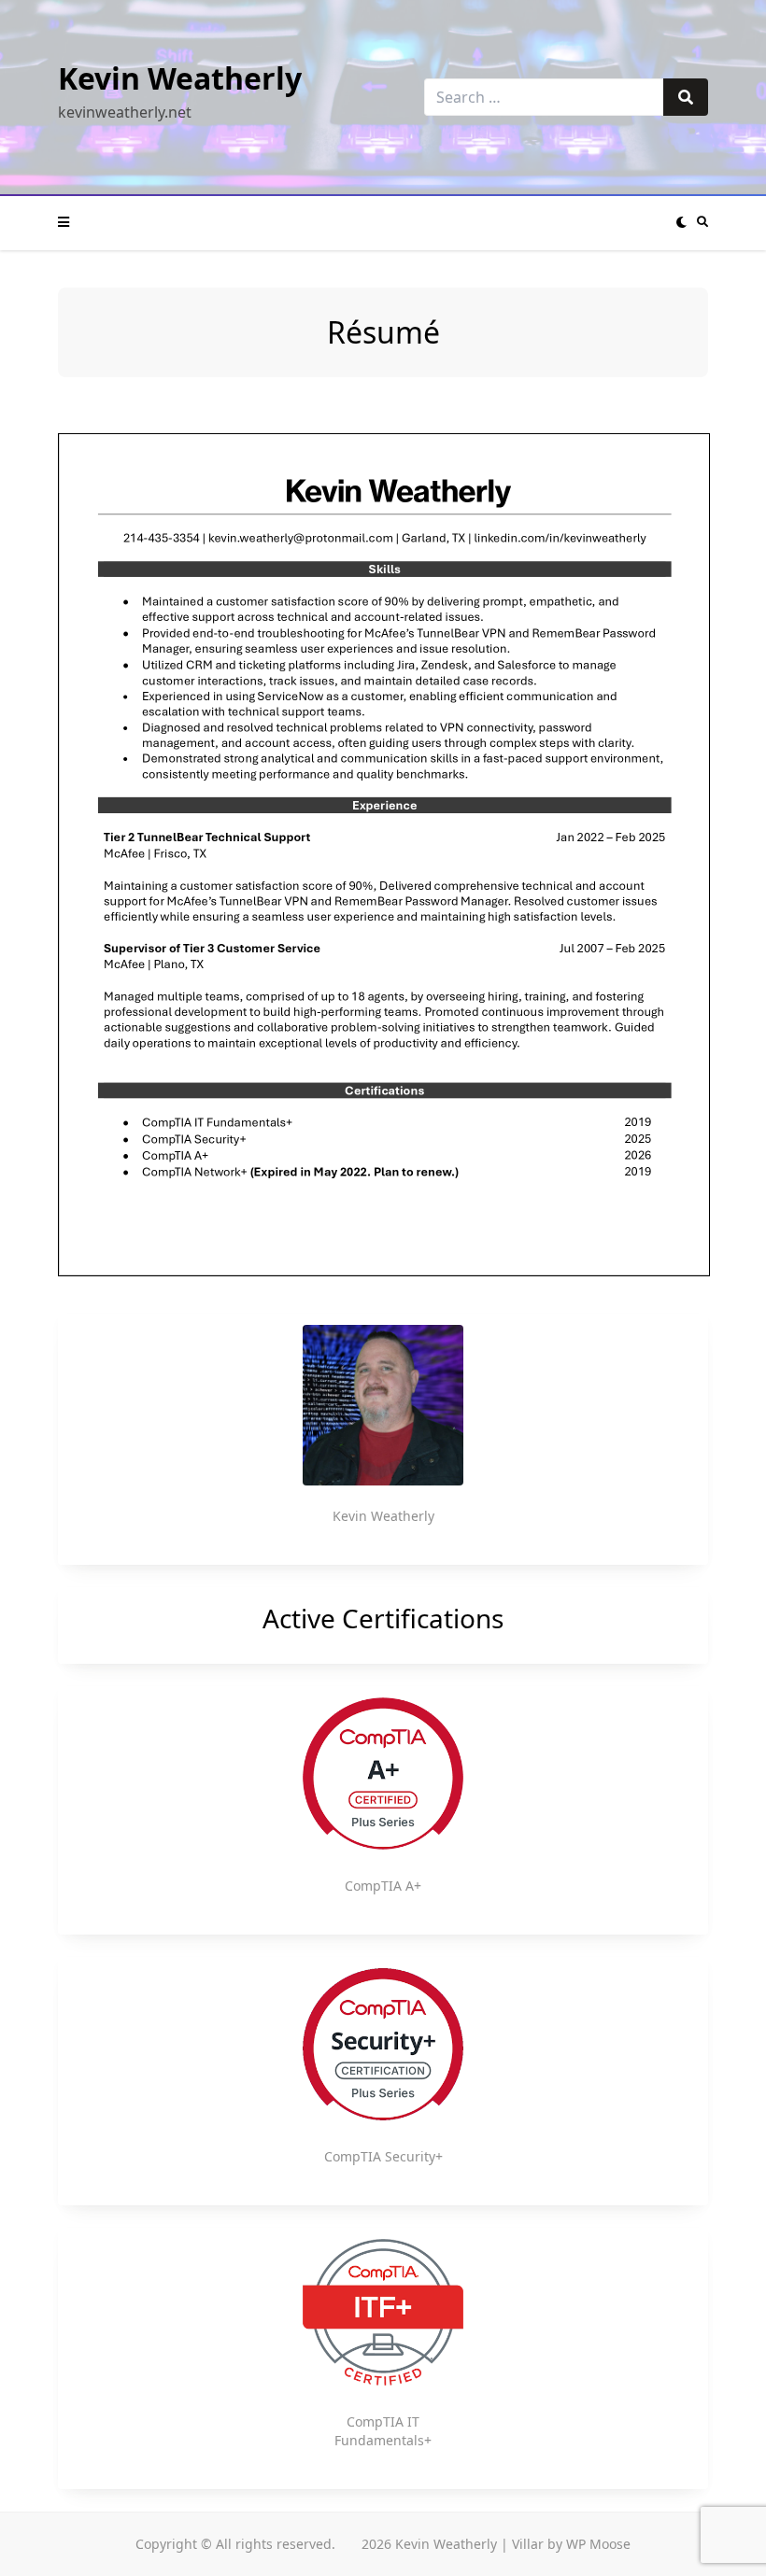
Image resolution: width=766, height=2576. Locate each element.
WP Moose (598, 2544)
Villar (528, 2544)
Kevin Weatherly (180, 78)
